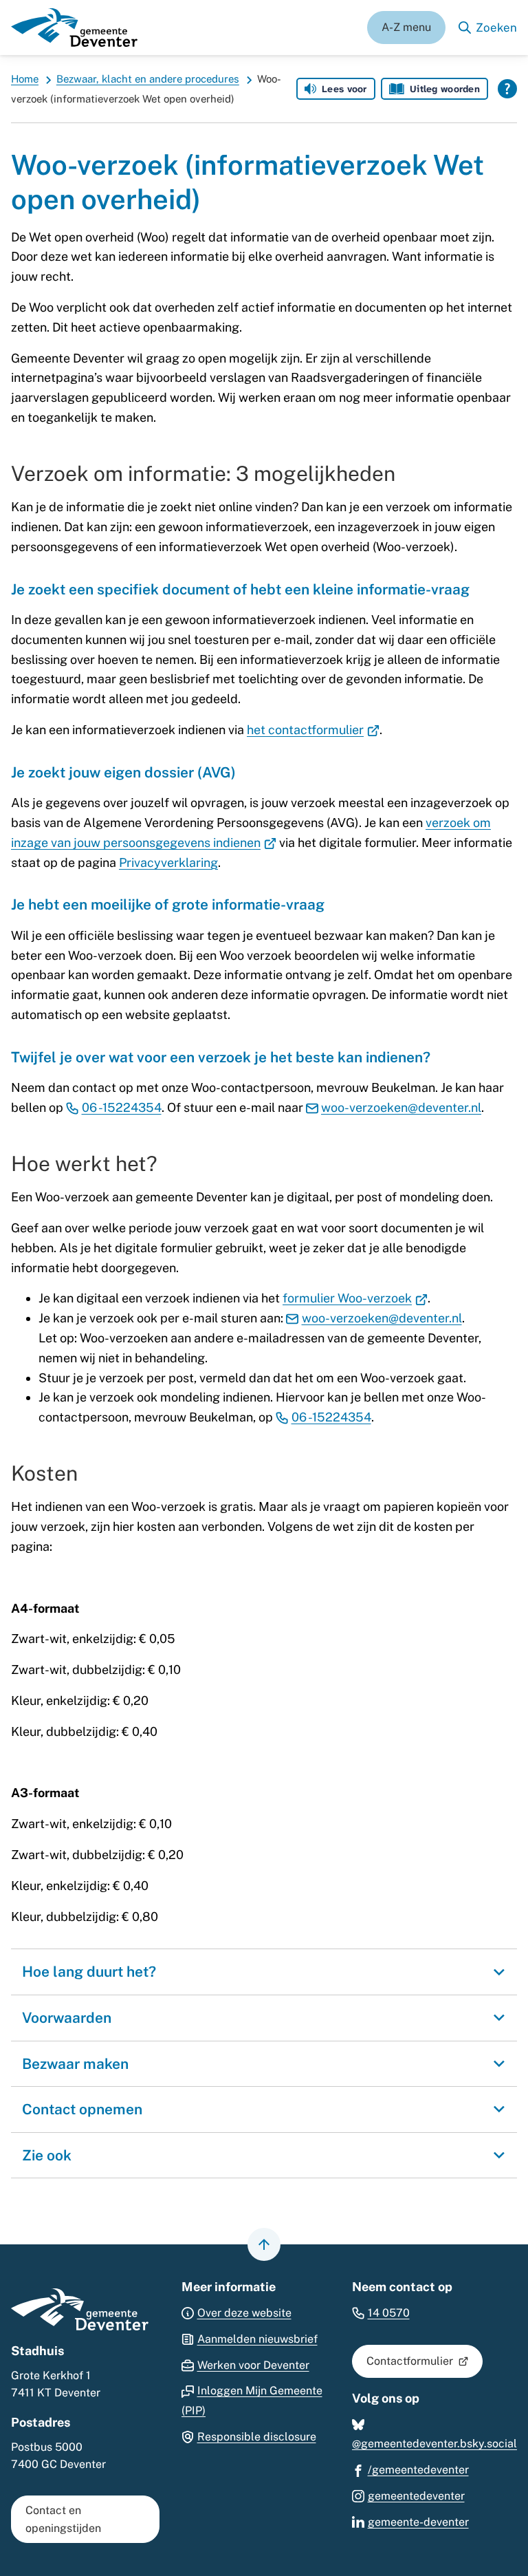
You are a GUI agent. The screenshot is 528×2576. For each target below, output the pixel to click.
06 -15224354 (122, 1107)
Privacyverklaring (168, 862)
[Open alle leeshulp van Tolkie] (507, 89)
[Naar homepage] (74, 28)
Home (25, 79)
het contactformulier (313, 730)
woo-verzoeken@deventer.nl (401, 1107)
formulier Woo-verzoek (355, 1298)
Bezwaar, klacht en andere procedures (148, 79)
